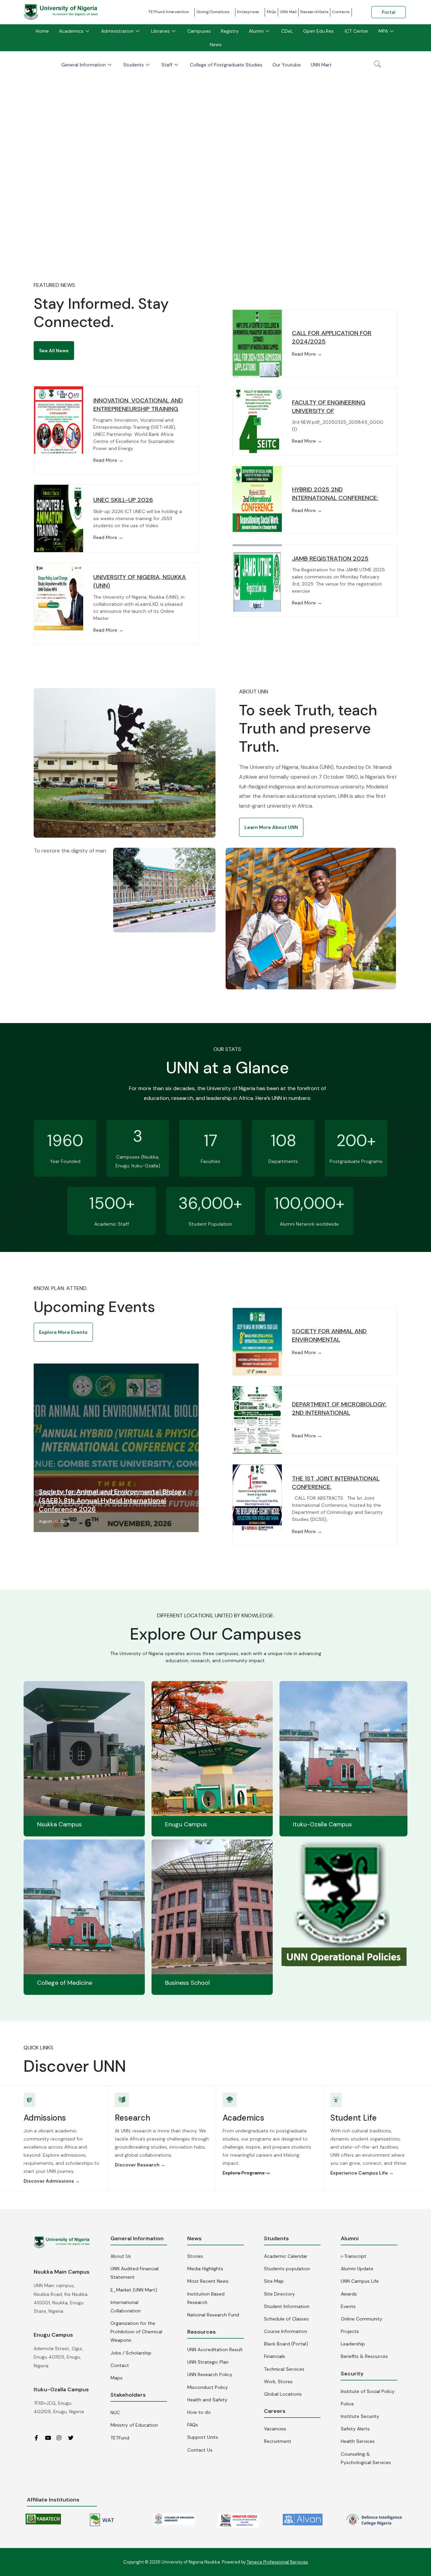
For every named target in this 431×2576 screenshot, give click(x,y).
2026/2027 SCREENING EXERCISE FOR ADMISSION (216, 224)
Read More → (108, 460)
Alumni (256, 31)
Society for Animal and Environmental (329, 1335)
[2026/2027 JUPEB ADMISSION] (215, 157)
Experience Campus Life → (362, 2173)
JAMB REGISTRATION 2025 (330, 559)
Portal (389, 12)
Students (134, 65)
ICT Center (357, 31)
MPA (383, 31)
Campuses (199, 31)
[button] (54, 351)
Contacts (341, 12)
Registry (230, 31)
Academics (71, 31)
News (216, 44)
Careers (275, 2411)
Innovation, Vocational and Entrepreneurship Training (138, 405)
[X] (73, 2438)
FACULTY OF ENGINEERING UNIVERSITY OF (329, 407)
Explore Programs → (246, 2173)
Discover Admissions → (52, 2181)
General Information (84, 65)
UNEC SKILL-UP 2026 (123, 500)
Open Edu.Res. (319, 31)
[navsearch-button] (377, 65)
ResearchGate (314, 12)
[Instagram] (62, 2438)
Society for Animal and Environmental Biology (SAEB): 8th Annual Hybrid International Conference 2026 (112, 1500)
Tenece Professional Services (277, 2562)
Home (42, 31)
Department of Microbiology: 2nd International (339, 1409)
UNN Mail (288, 12)
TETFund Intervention (169, 12)
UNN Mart (321, 65)
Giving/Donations (213, 12)
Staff (167, 65)
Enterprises (248, 12)
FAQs (271, 12)
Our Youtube (287, 65)
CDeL (287, 31)
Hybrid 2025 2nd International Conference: (335, 494)
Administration (117, 31)
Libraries (160, 31)
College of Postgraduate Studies (226, 65)
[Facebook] (39, 2438)
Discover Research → (140, 2165)
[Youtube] (50, 2438)
